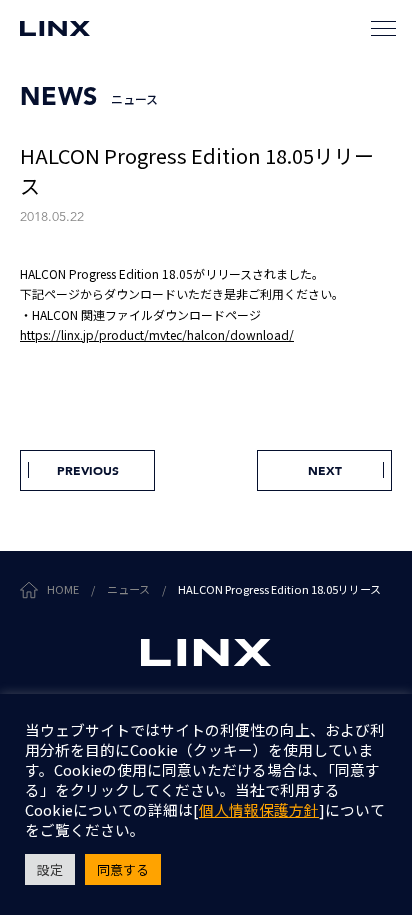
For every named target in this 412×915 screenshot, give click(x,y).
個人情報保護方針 (259, 809)
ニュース (128, 589)
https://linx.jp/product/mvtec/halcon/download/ (157, 334)
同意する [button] (123, 869)
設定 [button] (50, 869)
